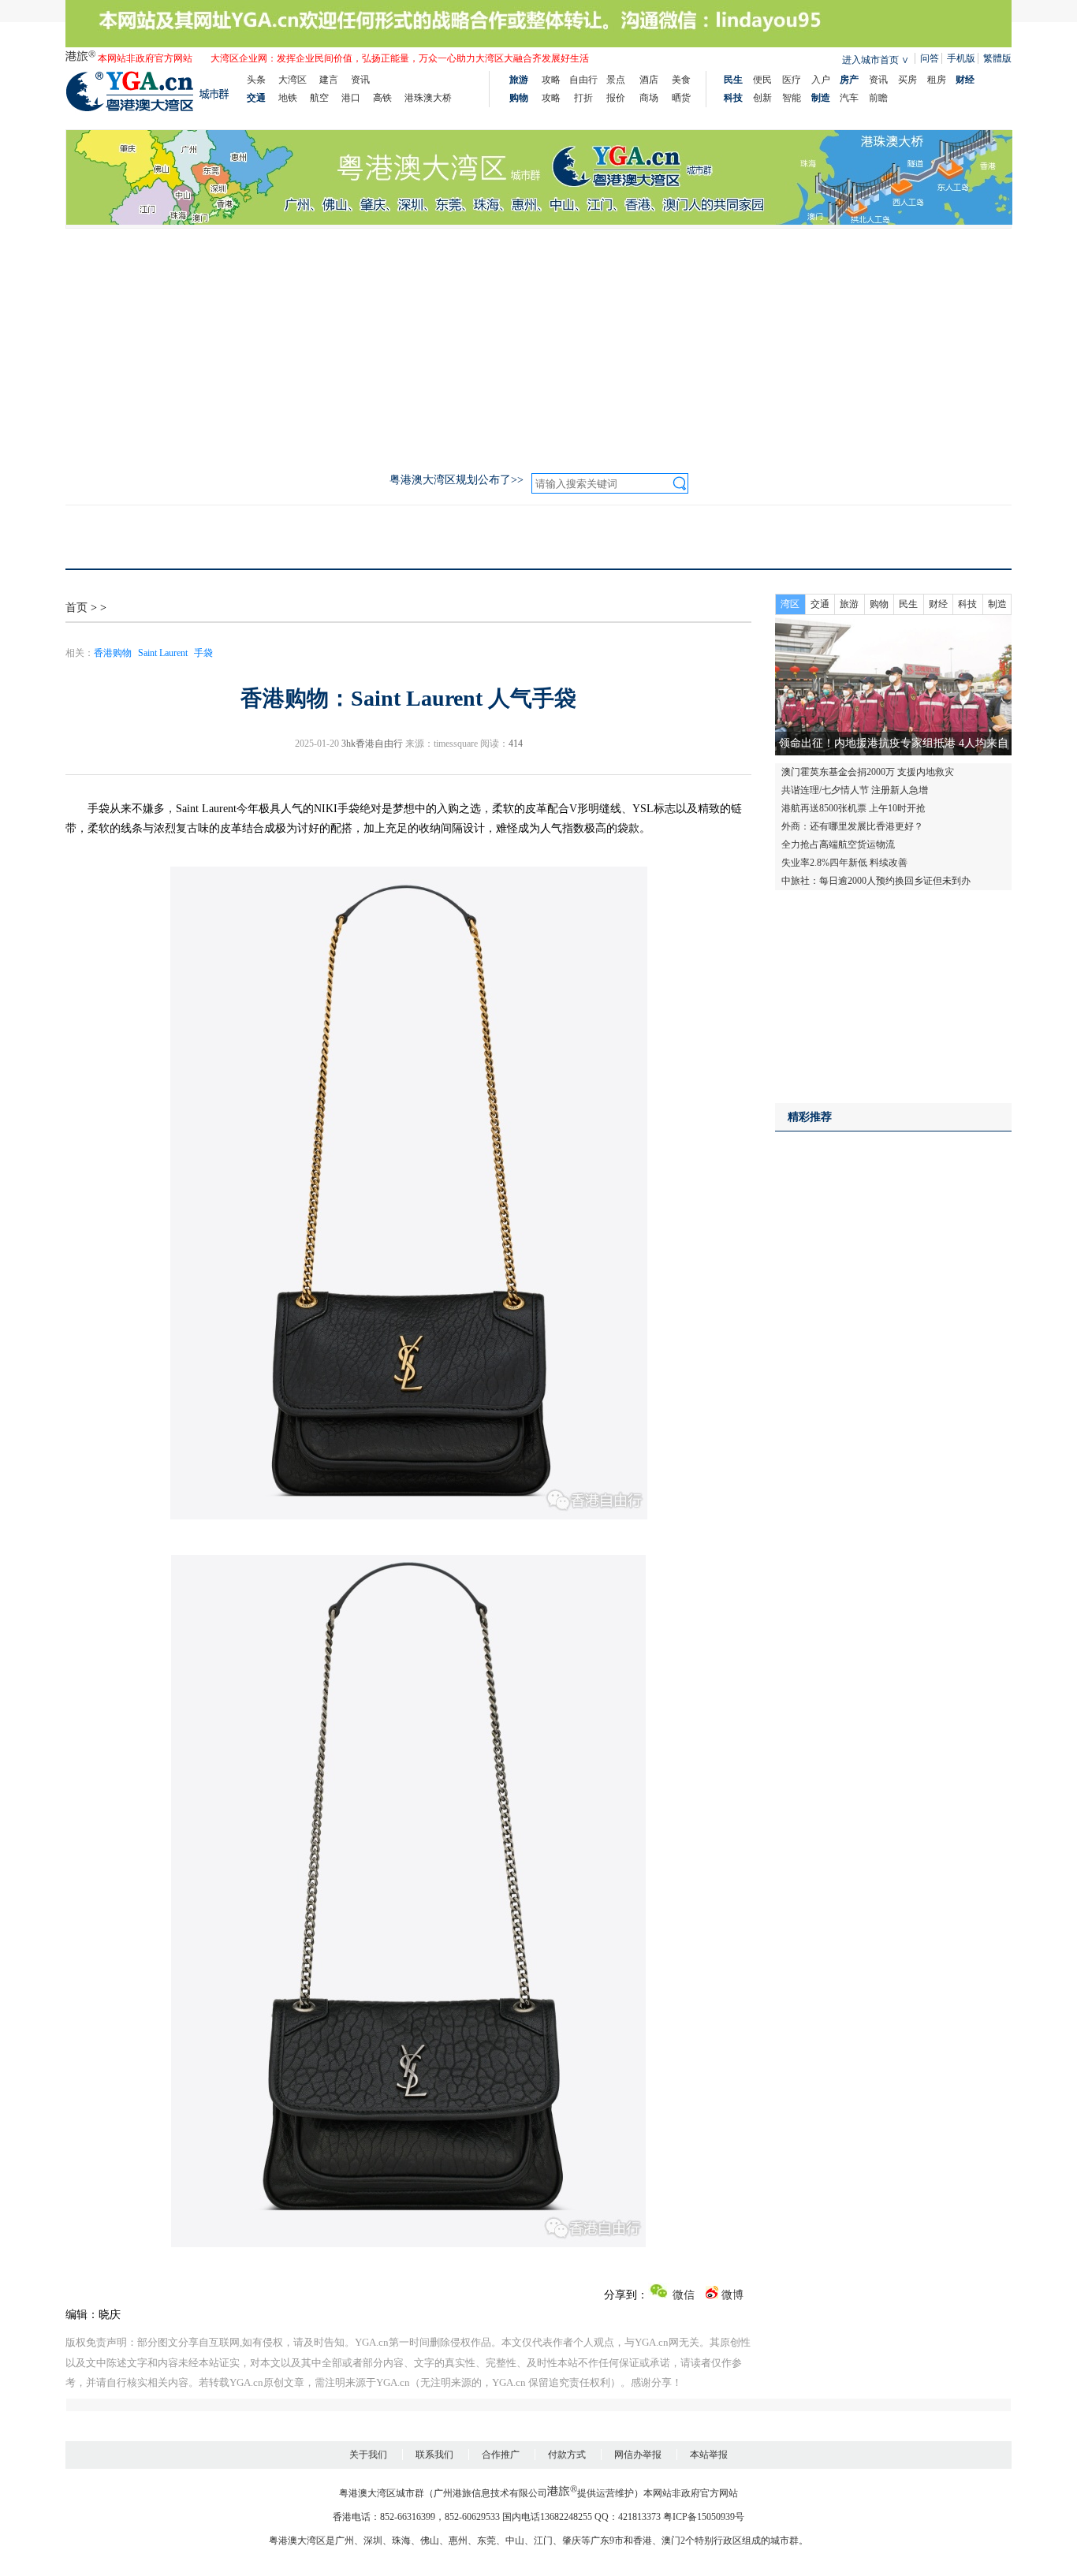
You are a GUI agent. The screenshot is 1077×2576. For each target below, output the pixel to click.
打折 (583, 98)
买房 (907, 80)
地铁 (288, 98)
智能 (792, 98)
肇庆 (572, 2541)
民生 (908, 604)
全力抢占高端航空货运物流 (838, 844)
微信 (682, 2295)
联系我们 (434, 2455)
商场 (649, 98)
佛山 (430, 2541)
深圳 (373, 2541)
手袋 (203, 653)
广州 (345, 2541)
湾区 (790, 604)
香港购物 (113, 653)
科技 (967, 604)
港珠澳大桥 (428, 98)
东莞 (486, 2541)
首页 (76, 608)
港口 (351, 98)
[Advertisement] (538, 347)
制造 (997, 604)
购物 (879, 604)
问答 (930, 58)
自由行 (583, 80)
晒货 (681, 98)
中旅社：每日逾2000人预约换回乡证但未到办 (876, 881)
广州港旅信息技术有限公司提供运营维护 (534, 2493)
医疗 (792, 80)
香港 (643, 2541)
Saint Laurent (163, 653)
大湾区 (293, 80)
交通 (820, 604)
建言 (329, 80)
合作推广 (501, 2455)
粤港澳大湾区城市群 (382, 2493)
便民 (762, 80)
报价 (616, 98)
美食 (681, 80)
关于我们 (368, 2455)
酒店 (649, 80)
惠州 (458, 2541)
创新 (762, 98)
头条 (256, 80)
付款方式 (567, 2455)
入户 (821, 80)
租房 (937, 80)
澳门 (671, 2541)
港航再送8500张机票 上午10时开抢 (853, 808)
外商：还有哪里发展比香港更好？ (852, 826)
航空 (319, 98)
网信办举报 (638, 2455)
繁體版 (997, 58)
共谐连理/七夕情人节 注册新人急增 (855, 790)
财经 (938, 604)
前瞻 (878, 98)
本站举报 (709, 2455)
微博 (731, 2295)
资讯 (360, 80)
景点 (616, 80)
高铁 (382, 98)
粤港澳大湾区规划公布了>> (457, 480)
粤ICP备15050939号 (704, 2517)
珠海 (401, 2541)
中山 (515, 2541)
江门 (543, 2541)
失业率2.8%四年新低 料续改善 (844, 863)
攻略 (551, 80)
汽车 (849, 98)
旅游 (849, 604)
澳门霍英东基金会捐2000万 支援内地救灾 (868, 772)
